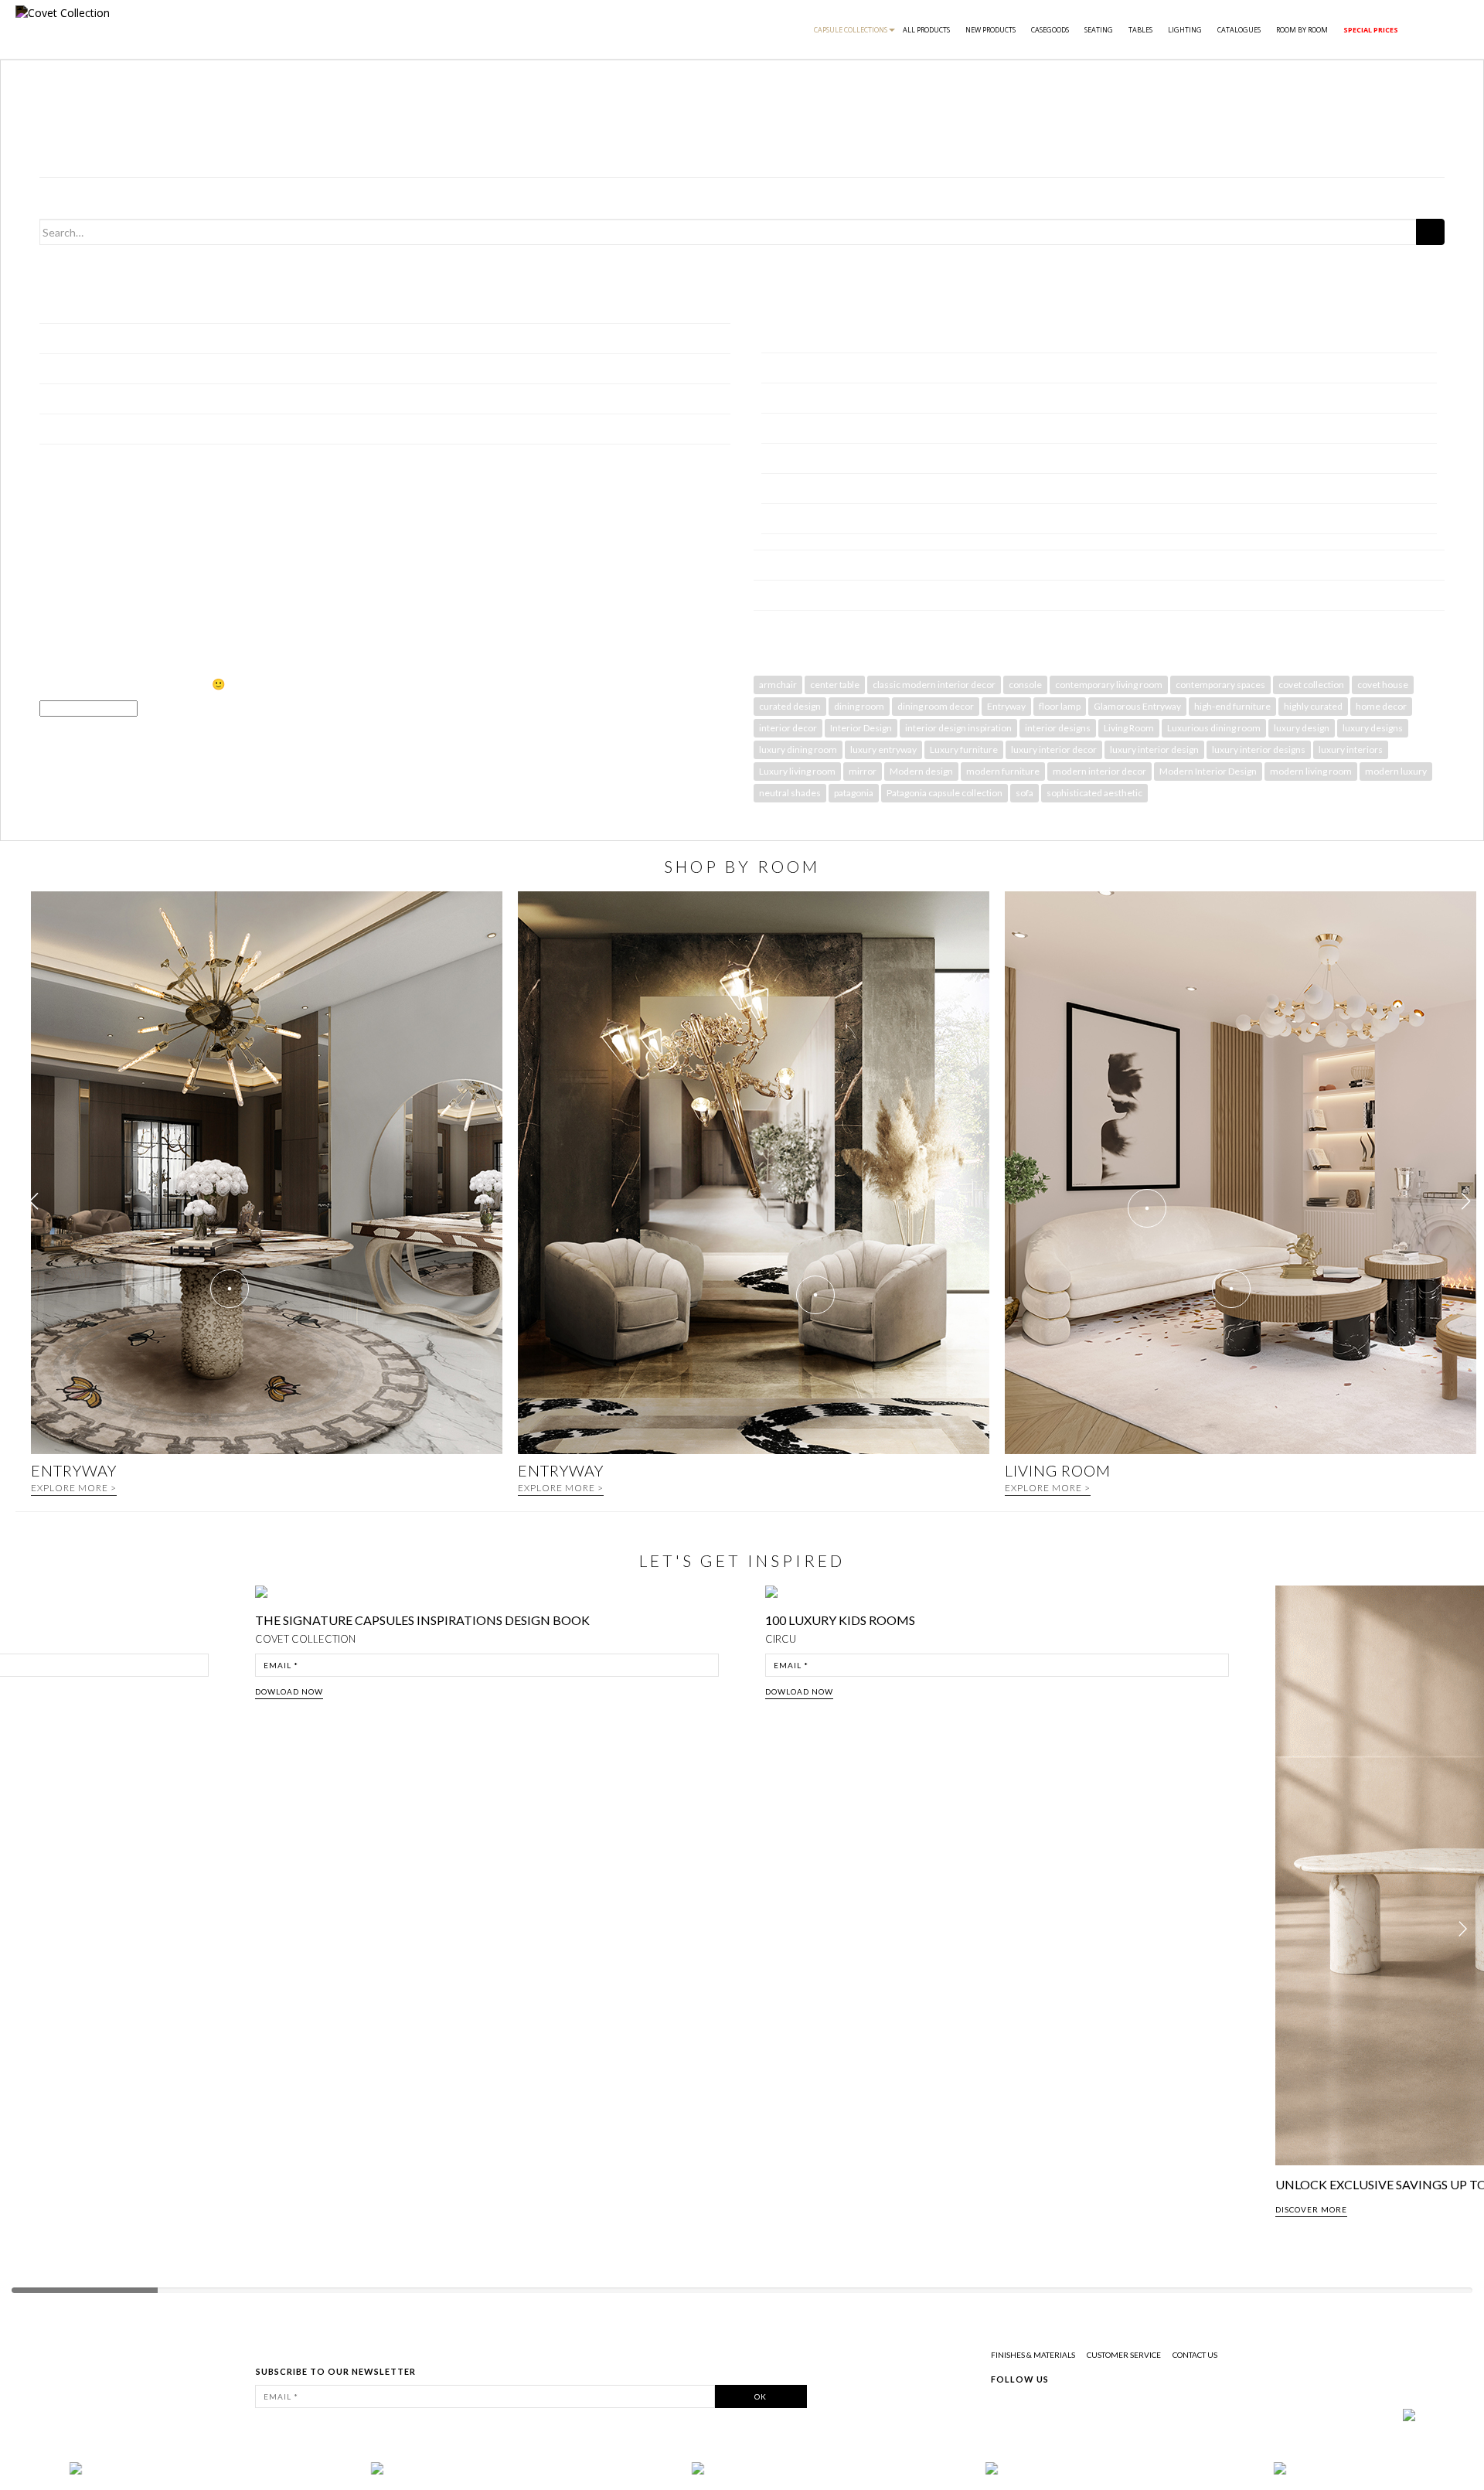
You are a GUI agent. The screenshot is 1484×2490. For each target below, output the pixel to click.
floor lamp (1060, 706)
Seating (1099, 30)
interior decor (788, 728)
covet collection (1311, 685)
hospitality (787, 458)
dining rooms (792, 368)
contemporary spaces (1220, 685)
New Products (990, 30)
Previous (25, 1930)
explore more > (74, 1488)
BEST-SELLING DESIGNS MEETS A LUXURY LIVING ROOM (185, 308)
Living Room (1129, 728)
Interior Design (861, 728)
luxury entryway (883, 749)
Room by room (1302, 30)
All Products (926, 30)
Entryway (1006, 706)
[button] (1466, 1201)
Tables (1140, 30)
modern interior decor (1099, 771)
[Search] (1430, 232)
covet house (1383, 685)
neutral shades (790, 793)
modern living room (1311, 771)
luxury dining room (798, 749)
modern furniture (1003, 771)
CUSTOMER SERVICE (1124, 2355)
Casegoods (1050, 30)
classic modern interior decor (934, 685)
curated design (790, 706)
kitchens (782, 518)
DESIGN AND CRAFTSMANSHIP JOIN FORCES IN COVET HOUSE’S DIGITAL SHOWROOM (265, 368)
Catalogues (1239, 30)
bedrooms (786, 428)
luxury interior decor (1054, 749)
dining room (859, 706)
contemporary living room (1109, 685)
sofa (1025, 793)
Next (1467, 1930)
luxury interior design (1154, 749)
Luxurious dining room (1214, 728)
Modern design (921, 771)
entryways (787, 398)
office (775, 488)
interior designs (1058, 728)
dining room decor (936, 706)
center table (835, 685)
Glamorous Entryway (1137, 706)
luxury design (1302, 728)
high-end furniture (1232, 706)
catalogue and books (803, 595)
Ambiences (781, 565)
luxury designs (1373, 728)
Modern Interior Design (1208, 771)
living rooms (790, 337)
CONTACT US (1195, 2355)
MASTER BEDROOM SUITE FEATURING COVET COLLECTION (196, 338)
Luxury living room (797, 771)
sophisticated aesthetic (1094, 793)
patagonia (854, 793)
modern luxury (1396, 771)
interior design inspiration (958, 728)
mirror (863, 771)
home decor (1381, 706)
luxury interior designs (1259, 749)
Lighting (1185, 30)
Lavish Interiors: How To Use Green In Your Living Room (175, 399)
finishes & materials (1033, 2355)
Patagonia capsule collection (945, 793)
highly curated (1313, 706)
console (1025, 685)
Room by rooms (791, 308)
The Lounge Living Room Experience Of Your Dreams (167, 429)
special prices (1371, 30)
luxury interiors (1351, 749)
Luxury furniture (964, 749)
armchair (778, 685)
